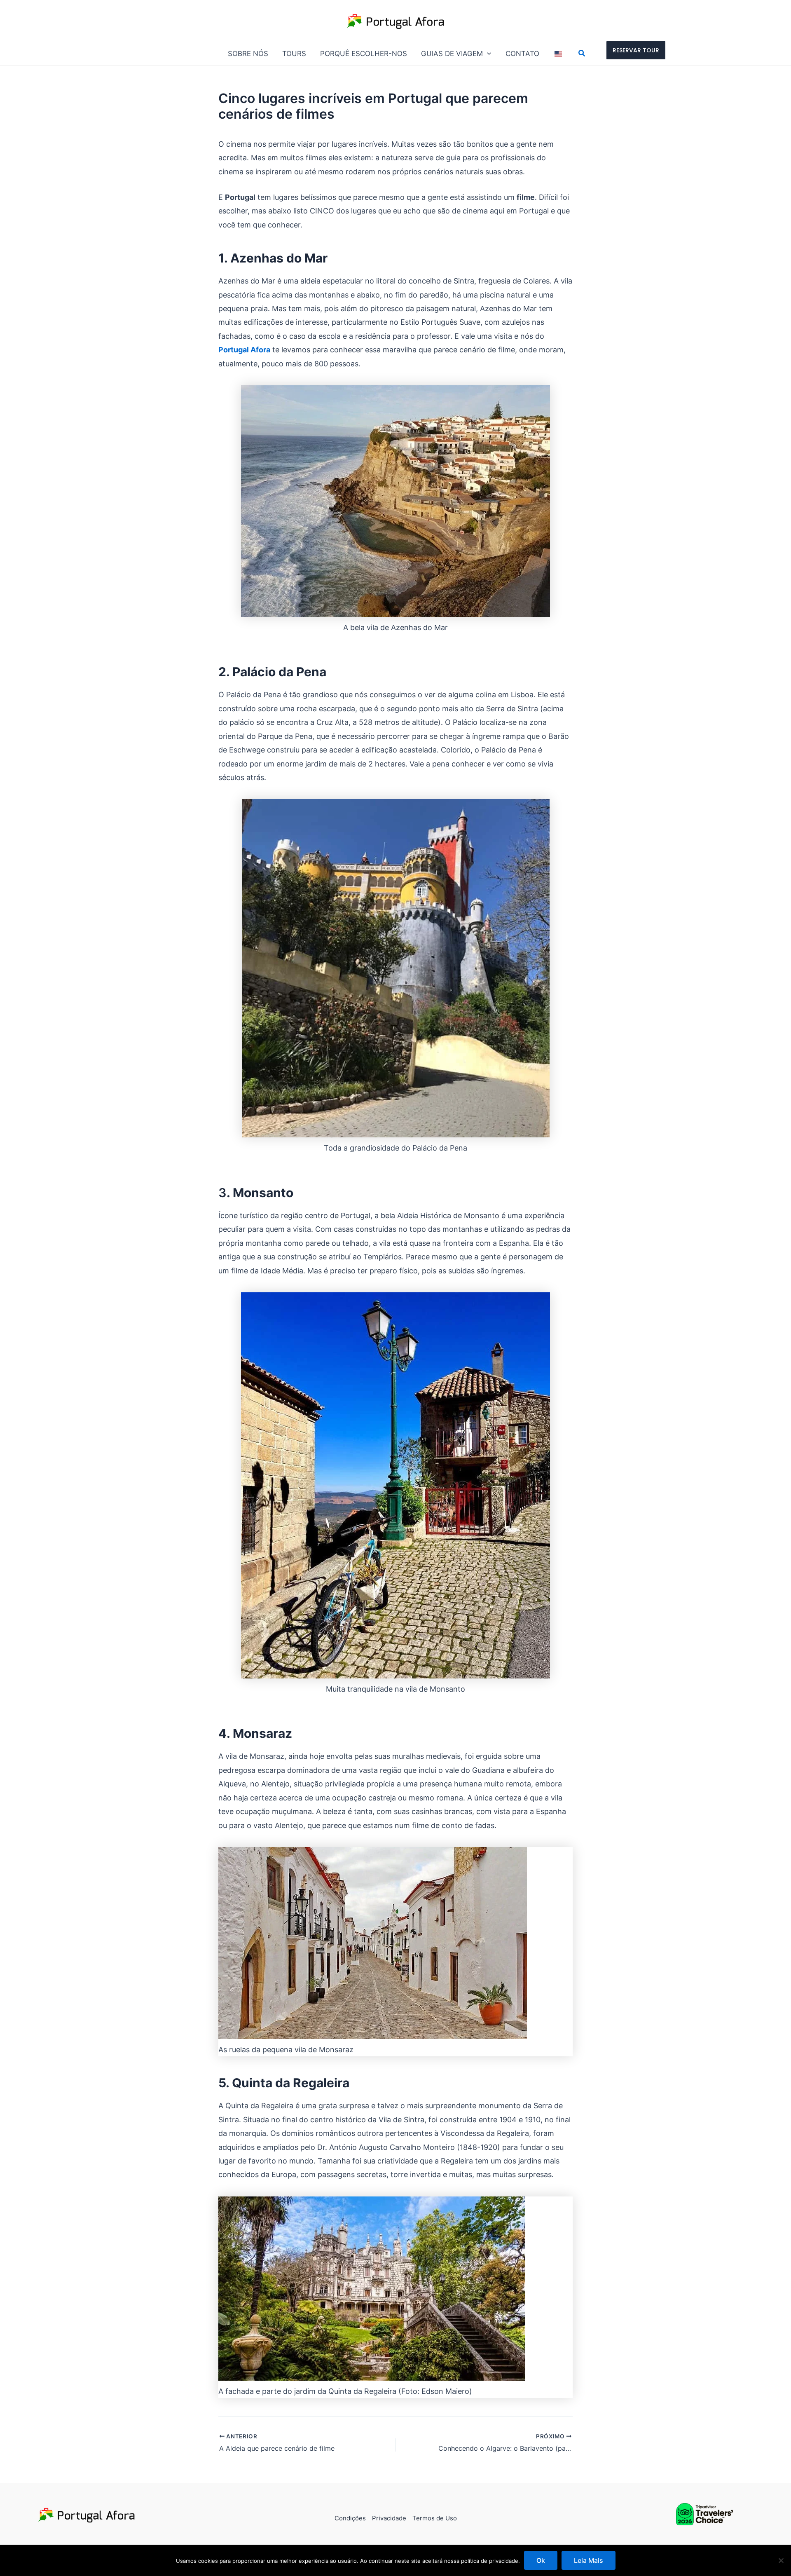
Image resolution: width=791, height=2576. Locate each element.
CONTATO (522, 54)
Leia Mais (589, 2560)
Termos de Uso (435, 2518)
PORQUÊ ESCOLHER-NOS (364, 54)
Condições (350, 2518)
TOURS (294, 54)
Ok (541, 2560)
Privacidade (389, 2518)
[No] (781, 2560)
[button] (487, 54)
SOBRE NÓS (248, 54)
